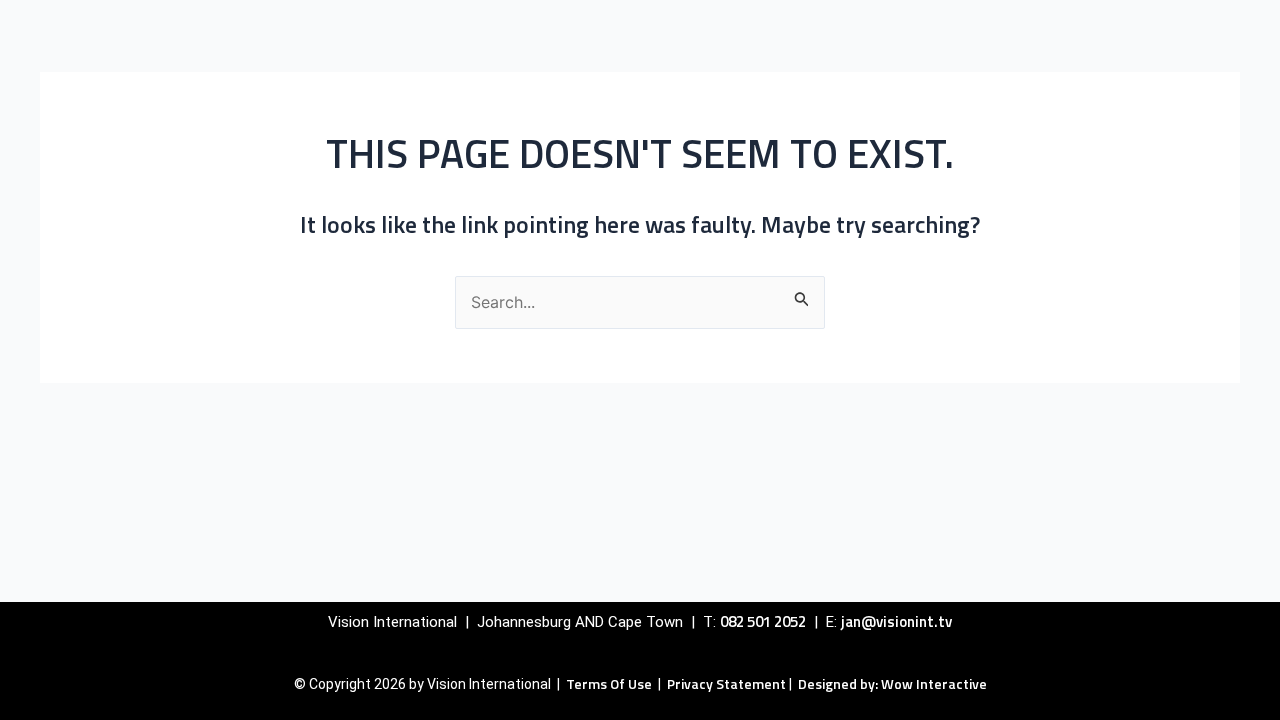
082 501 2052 (763, 621)
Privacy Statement (726, 683)
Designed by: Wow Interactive (892, 683)
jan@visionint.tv (896, 621)
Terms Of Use (610, 683)
